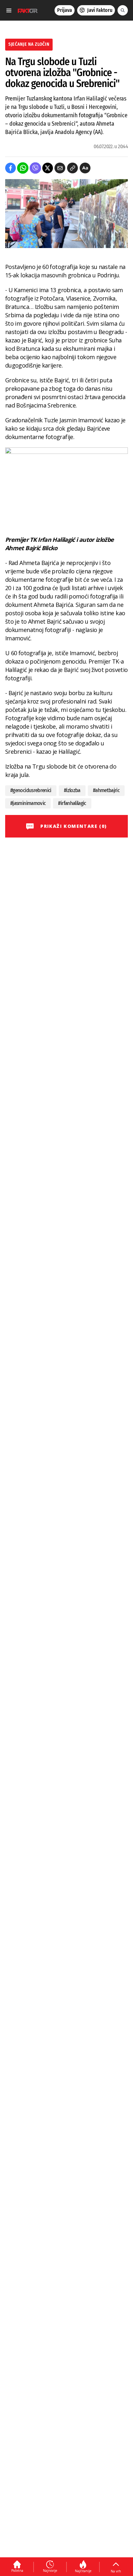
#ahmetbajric (106, 790)
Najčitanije (83, 2571)
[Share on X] (48, 168)
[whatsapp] (23, 168)
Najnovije (50, 2571)
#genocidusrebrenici (31, 790)
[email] (60, 168)
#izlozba (72, 790)
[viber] (35, 168)
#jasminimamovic (28, 803)
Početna (17, 2571)
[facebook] (10, 168)
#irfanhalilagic (72, 803)
